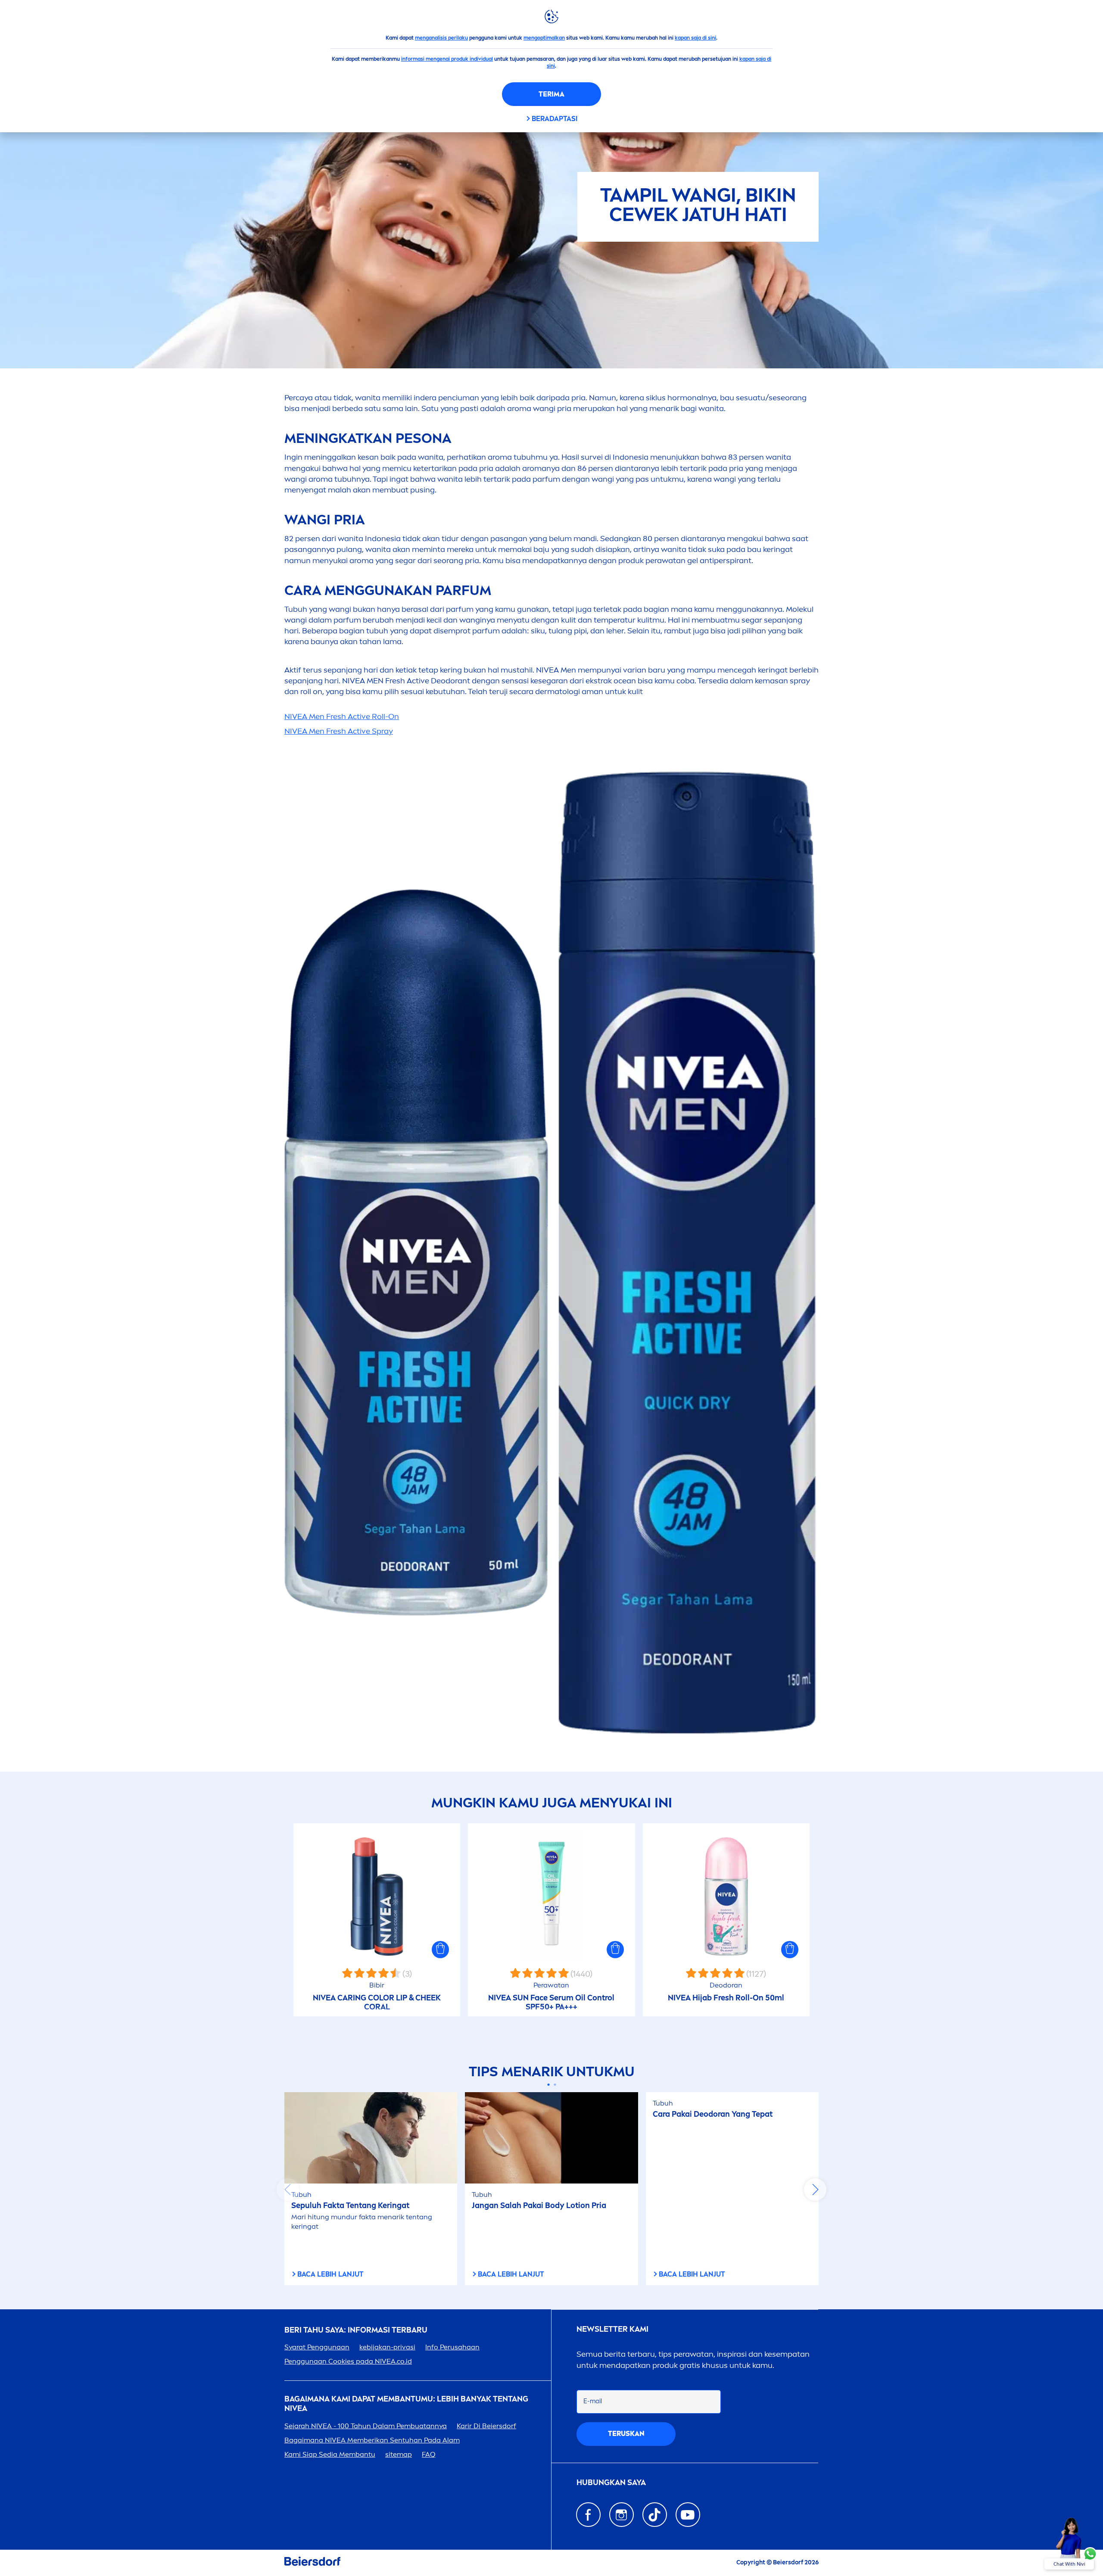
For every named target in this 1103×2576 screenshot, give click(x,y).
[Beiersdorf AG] (312, 2563)
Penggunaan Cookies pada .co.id (348, 2361)
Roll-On (342, 716)
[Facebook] (588, 2515)
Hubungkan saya (611, 2483)
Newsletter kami (612, 2329)
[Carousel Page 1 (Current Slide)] (548, 2085)
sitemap (399, 2454)
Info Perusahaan (452, 2347)
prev (288, 2190)
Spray (339, 731)
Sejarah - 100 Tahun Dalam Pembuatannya (366, 2426)
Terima (551, 94)
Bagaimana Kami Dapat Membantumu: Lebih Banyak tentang (406, 2404)
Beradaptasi (555, 119)
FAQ (429, 2454)
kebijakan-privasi (387, 2347)
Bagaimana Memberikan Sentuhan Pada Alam (372, 2440)
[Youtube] (688, 2515)
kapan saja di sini (695, 38)
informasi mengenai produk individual (447, 59)
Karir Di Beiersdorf (486, 2426)
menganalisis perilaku (441, 38)
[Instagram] (622, 2515)
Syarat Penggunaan (317, 2347)
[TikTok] (655, 2515)
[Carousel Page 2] (555, 2085)
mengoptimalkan (544, 38)
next (815, 2190)
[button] (440, 1950)
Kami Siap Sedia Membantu (330, 2454)
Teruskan (626, 2434)
